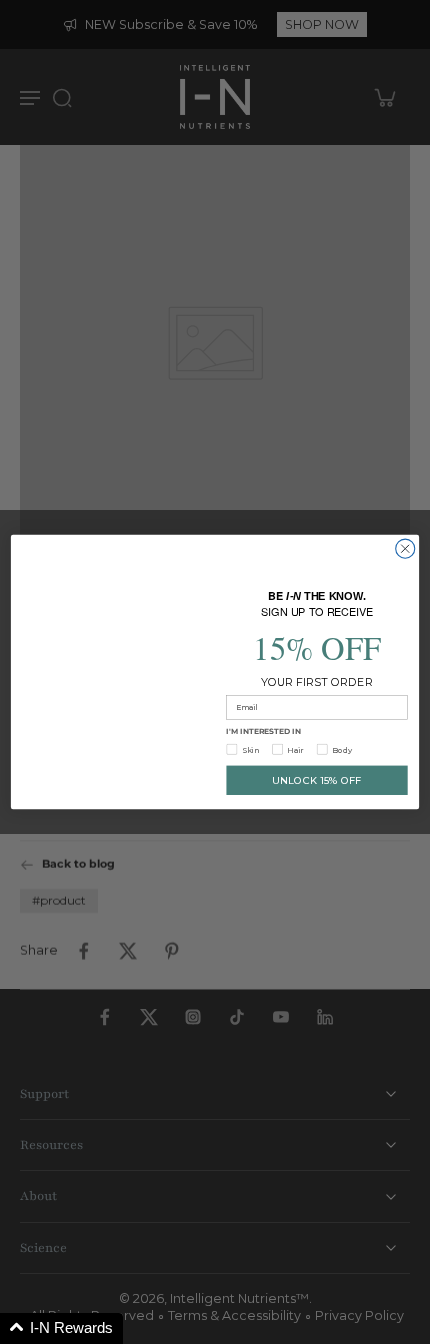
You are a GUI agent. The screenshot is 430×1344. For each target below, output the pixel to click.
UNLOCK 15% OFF (317, 780)
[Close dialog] (405, 548)
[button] (61, 1328)
